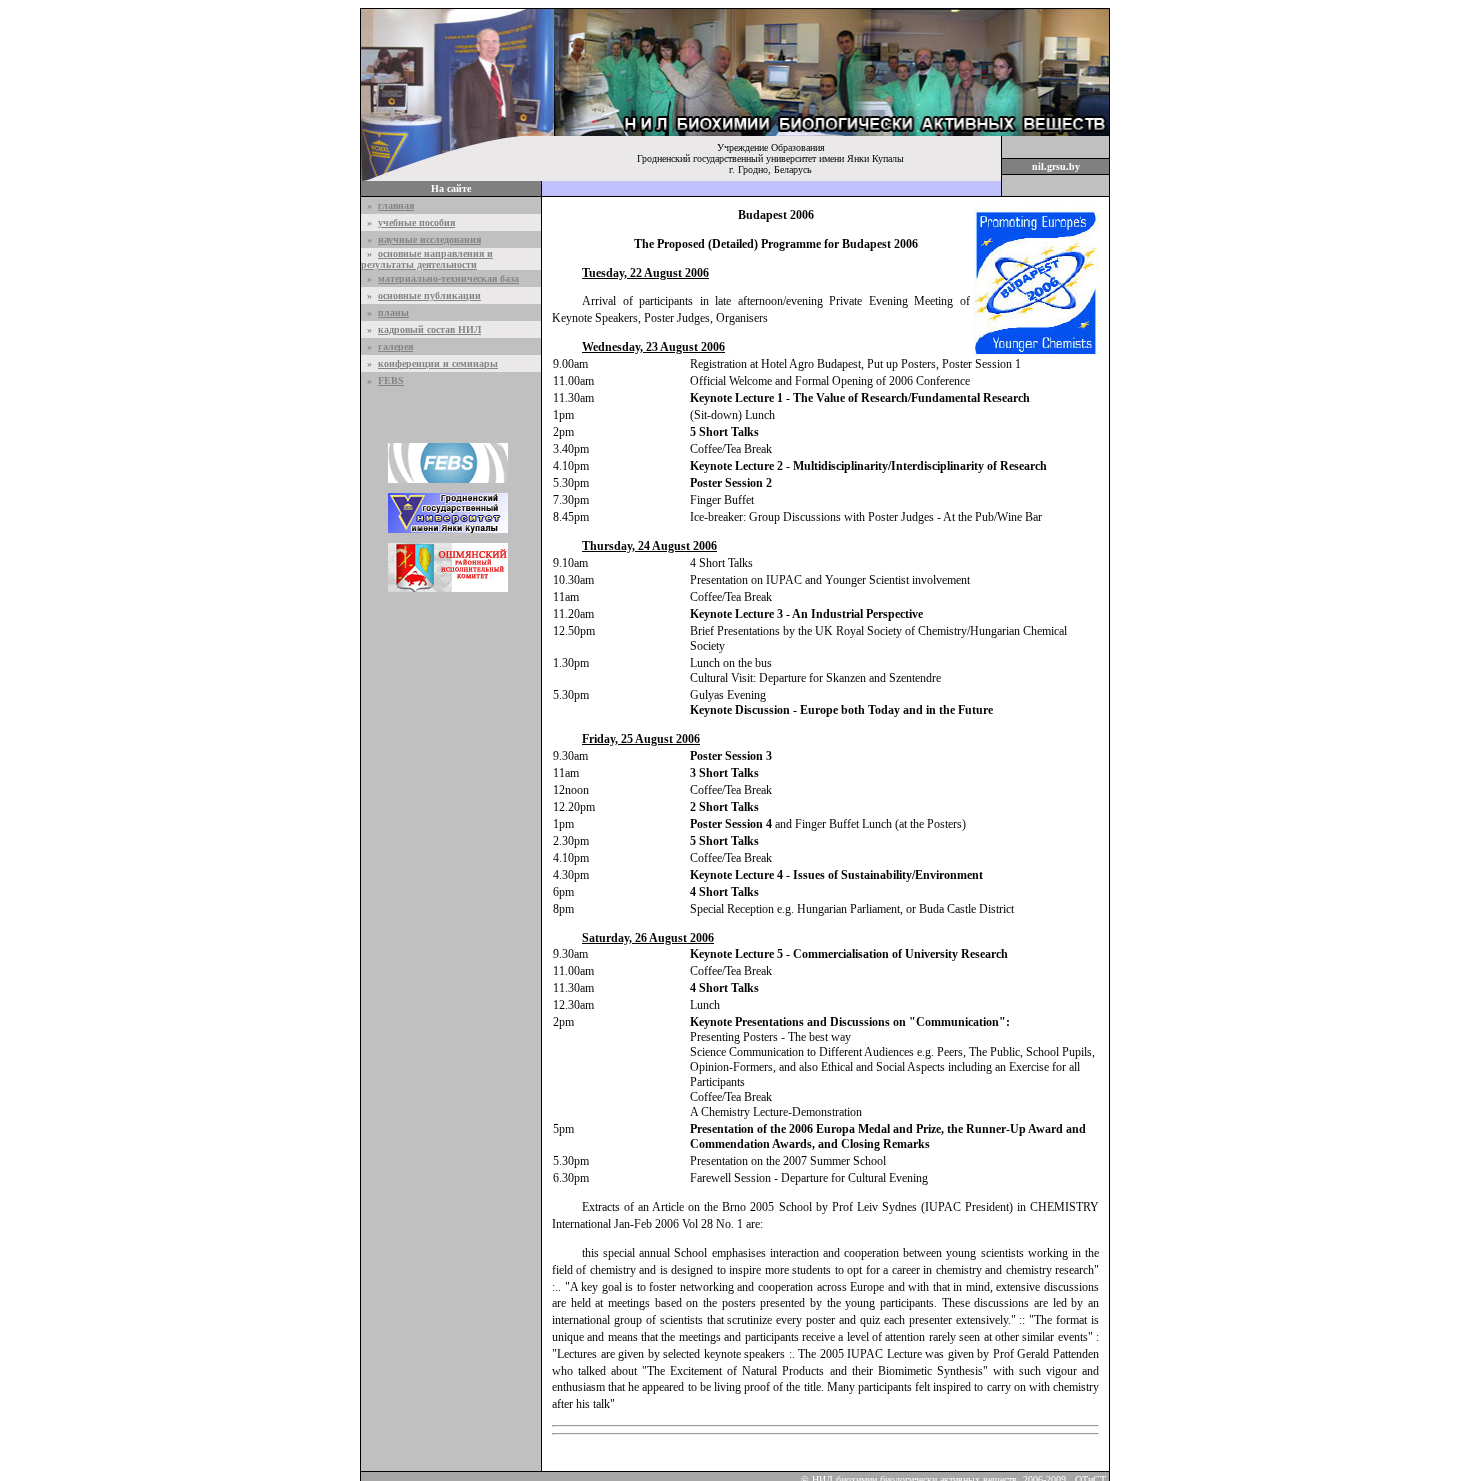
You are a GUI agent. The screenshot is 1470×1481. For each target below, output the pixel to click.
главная (396, 205)
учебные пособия (416, 222)
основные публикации (429, 295)
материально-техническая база (448, 278)
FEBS (391, 380)
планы (393, 312)
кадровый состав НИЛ (429, 329)
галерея (395, 346)
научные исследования (429, 239)
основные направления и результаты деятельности (427, 259)
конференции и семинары (438, 363)
